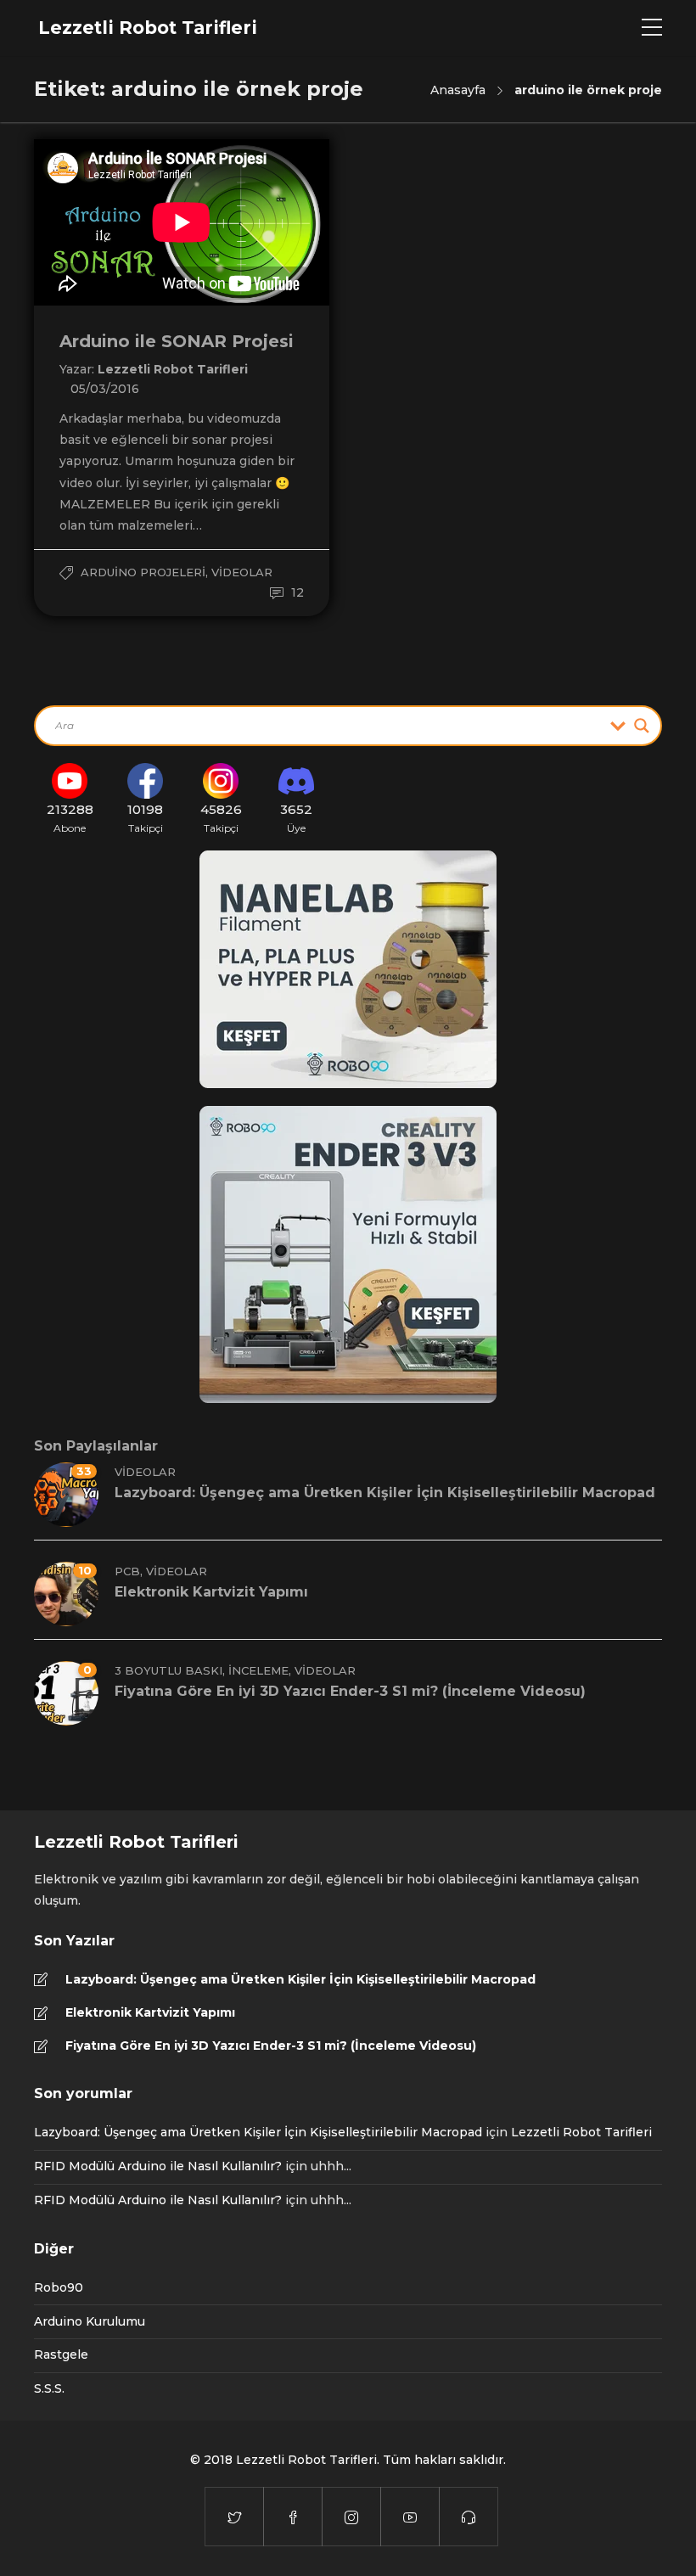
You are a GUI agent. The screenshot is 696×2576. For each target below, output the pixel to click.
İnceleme (258, 1670)
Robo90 (59, 2287)
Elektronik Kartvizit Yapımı (150, 2012)
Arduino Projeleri (143, 572)
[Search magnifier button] (642, 726)
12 (296, 592)
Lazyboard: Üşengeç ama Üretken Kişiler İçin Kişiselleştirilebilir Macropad (300, 1979)
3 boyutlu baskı (168, 1670)
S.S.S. (49, 2388)
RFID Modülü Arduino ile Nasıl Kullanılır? (158, 2166)
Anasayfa (458, 90)
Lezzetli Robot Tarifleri (173, 369)
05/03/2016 (105, 389)
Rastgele (61, 2354)
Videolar (242, 572)
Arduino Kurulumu (90, 2321)
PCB (127, 1571)
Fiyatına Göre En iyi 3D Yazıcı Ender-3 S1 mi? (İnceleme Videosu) (271, 2046)
